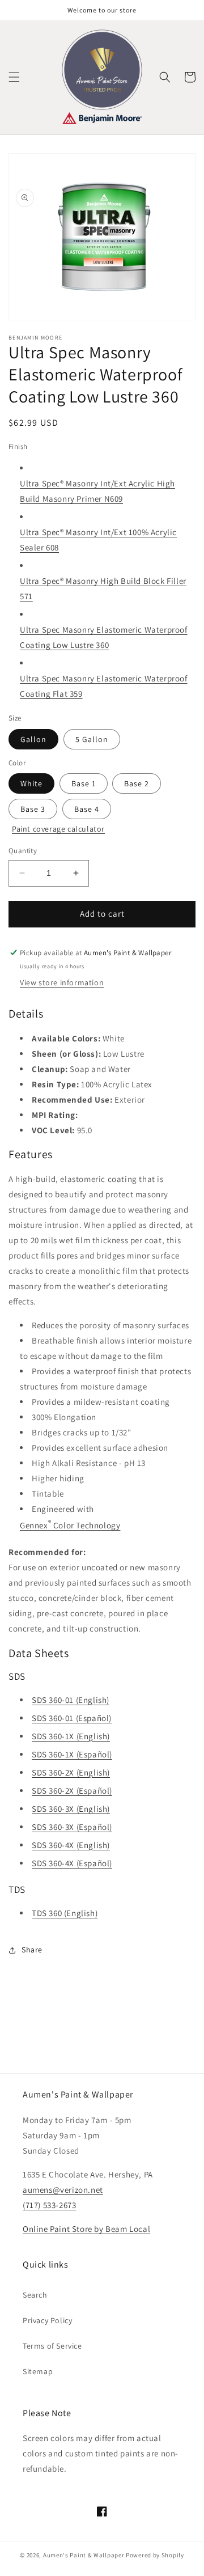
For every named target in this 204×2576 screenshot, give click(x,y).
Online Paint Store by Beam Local (86, 2229)
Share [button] (32, 1950)
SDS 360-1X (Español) (72, 1754)
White (31, 783)
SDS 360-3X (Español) (72, 1827)
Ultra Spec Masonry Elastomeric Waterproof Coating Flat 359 (104, 686)
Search (35, 2295)
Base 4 (87, 809)
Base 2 (137, 783)
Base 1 (84, 783)
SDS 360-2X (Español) (72, 1791)
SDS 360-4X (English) (71, 1845)
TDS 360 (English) (65, 1913)
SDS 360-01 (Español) (72, 1718)
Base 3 (33, 809)
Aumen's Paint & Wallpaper (84, 2555)
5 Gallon (92, 739)
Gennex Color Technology (70, 1524)
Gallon (33, 739)
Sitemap (38, 2371)
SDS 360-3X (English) (71, 1809)
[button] (14, 77)
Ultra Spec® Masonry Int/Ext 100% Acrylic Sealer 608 (98, 540)
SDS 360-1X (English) (71, 1736)
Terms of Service (52, 2346)
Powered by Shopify (155, 2555)
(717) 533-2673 (49, 2205)
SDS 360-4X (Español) (72, 1863)
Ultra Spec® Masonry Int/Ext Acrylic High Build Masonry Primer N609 (97, 491)
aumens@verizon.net (63, 2190)
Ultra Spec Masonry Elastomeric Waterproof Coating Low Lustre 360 (104, 637)
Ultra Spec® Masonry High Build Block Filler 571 (103, 588)
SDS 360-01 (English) (71, 1700)
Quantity (23, 851)
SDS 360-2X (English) (71, 1772)
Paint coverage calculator (58, 829)
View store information (62, 982)
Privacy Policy (47, 2320)
